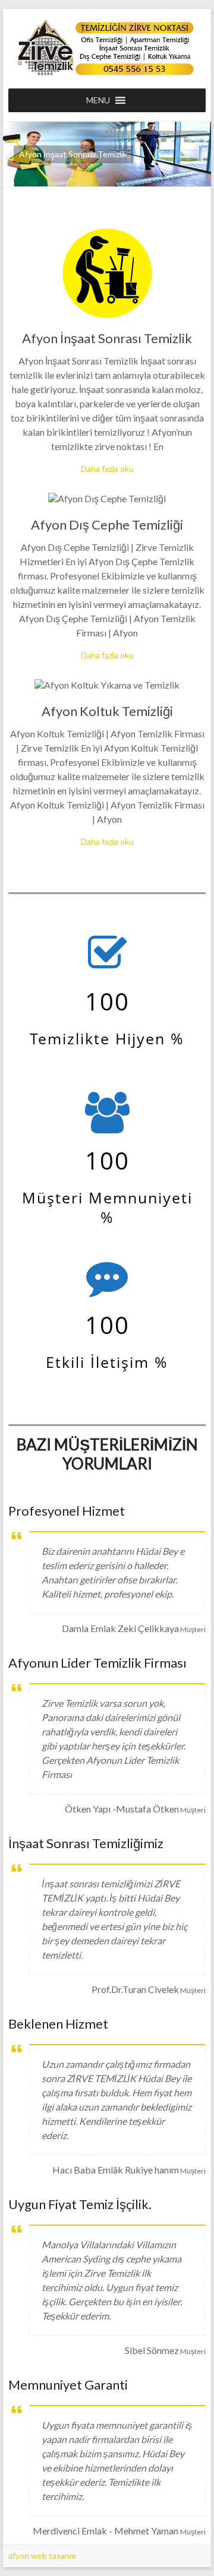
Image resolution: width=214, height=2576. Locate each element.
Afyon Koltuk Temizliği (107, 711)
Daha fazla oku (107, 469)
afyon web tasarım (42, 2556)
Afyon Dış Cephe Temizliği (107, 525)
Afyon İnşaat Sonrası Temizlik (107, 338)
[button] (98, 100)
